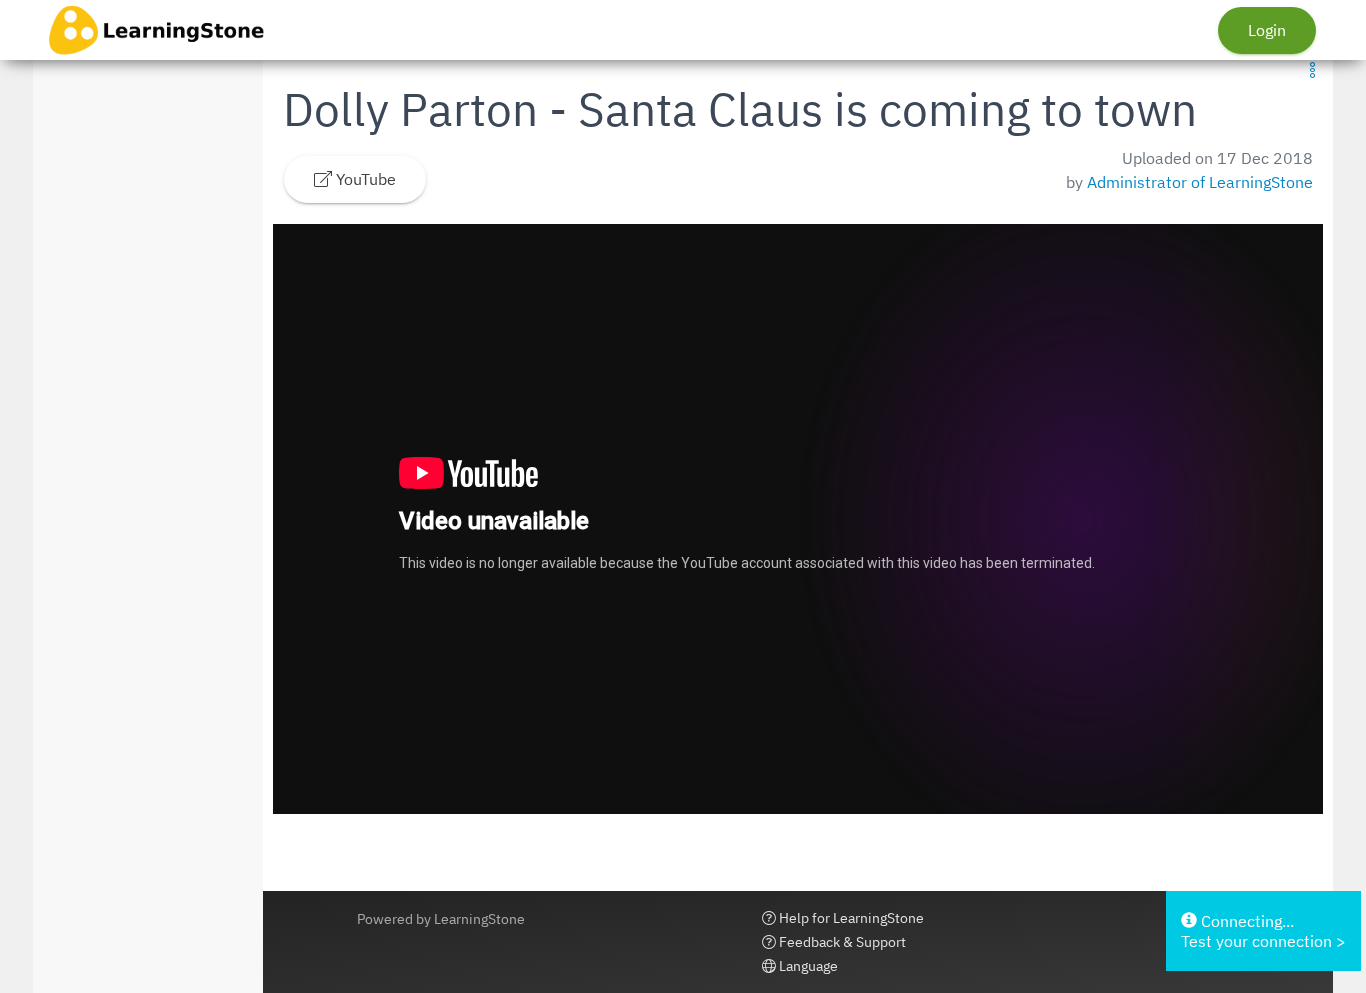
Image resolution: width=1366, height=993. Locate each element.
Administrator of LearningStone (1200, 182)
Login (1267, 30)
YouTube (364, 179)
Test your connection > (1263, 941)
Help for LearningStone (850, 918)
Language (807, 966)
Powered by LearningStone (441, 919)
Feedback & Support (841, 942)
